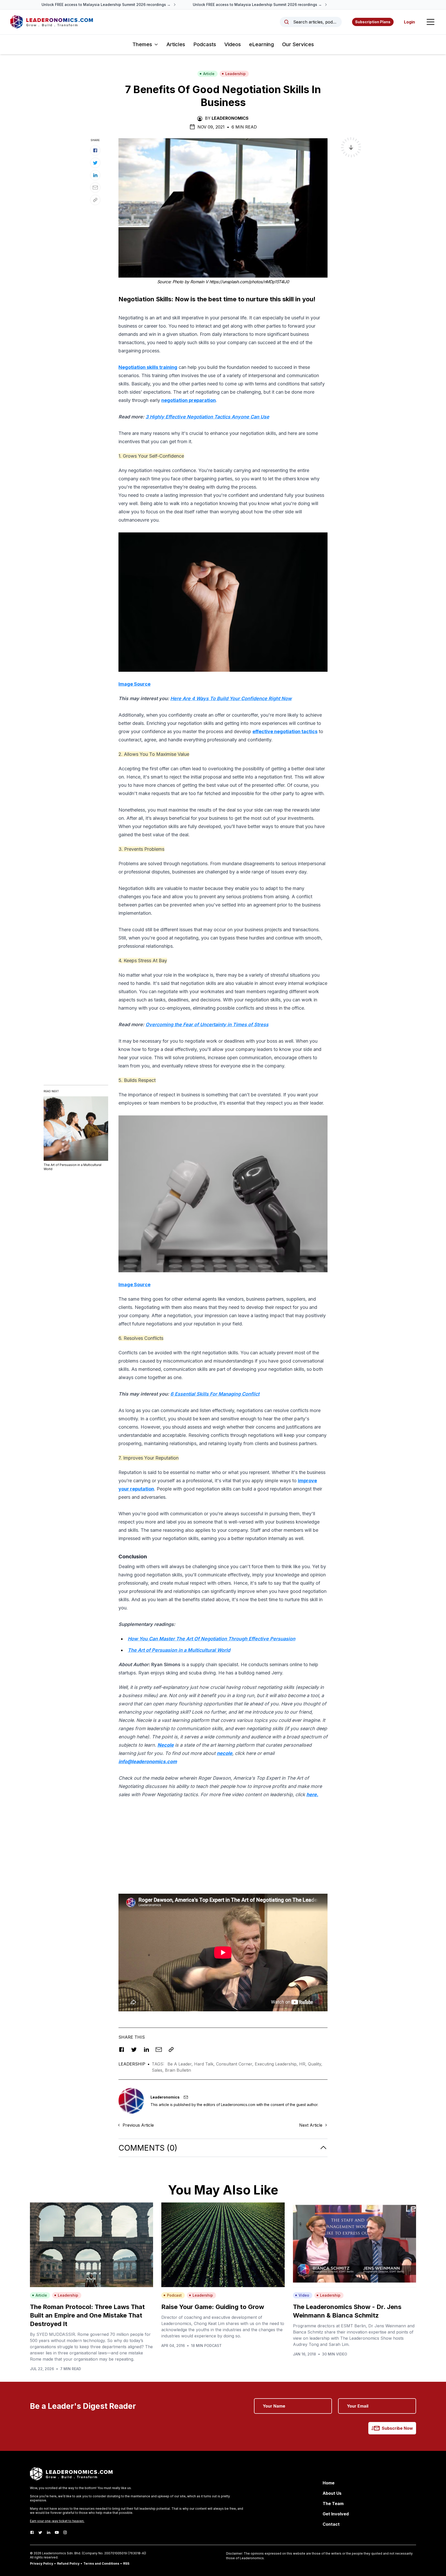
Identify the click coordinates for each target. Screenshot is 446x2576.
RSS (126, 2563)
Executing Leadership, (277, 2064)
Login (409, 22)
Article (209, 74)
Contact (331, 2524)
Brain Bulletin (178, 2070)
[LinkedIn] (49, 2532)
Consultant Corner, (235, 2064)
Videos (233, 44)
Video (304, 2295)
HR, (304, 2064)
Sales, (158, 2070)
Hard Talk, (205, 2064)
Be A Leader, (181, 2064)
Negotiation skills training (148, 367)
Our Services (298, 44)
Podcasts (205, 44)
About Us (332, 2493)
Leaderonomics (230, 118)
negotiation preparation (189, 400)
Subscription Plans (373, 22)
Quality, (315, 2064)
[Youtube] (57, 2532)
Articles (176, 44)
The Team (333, 2504)
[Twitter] (40, 2532)
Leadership (236, 74)
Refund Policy (68, 2563)
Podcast (174, 2295)
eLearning (261, 44)
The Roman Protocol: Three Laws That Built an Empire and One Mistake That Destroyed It (87, 2315)
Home (329, 2483)
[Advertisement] (223, 1847)
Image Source (134, 684)
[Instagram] (65, 2532)
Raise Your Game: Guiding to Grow (213, 2307)
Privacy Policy (42, 2563)
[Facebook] (32, 2532)
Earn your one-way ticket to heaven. (57, 2521)
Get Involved (336, 2514)
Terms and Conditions (101, 2563)
